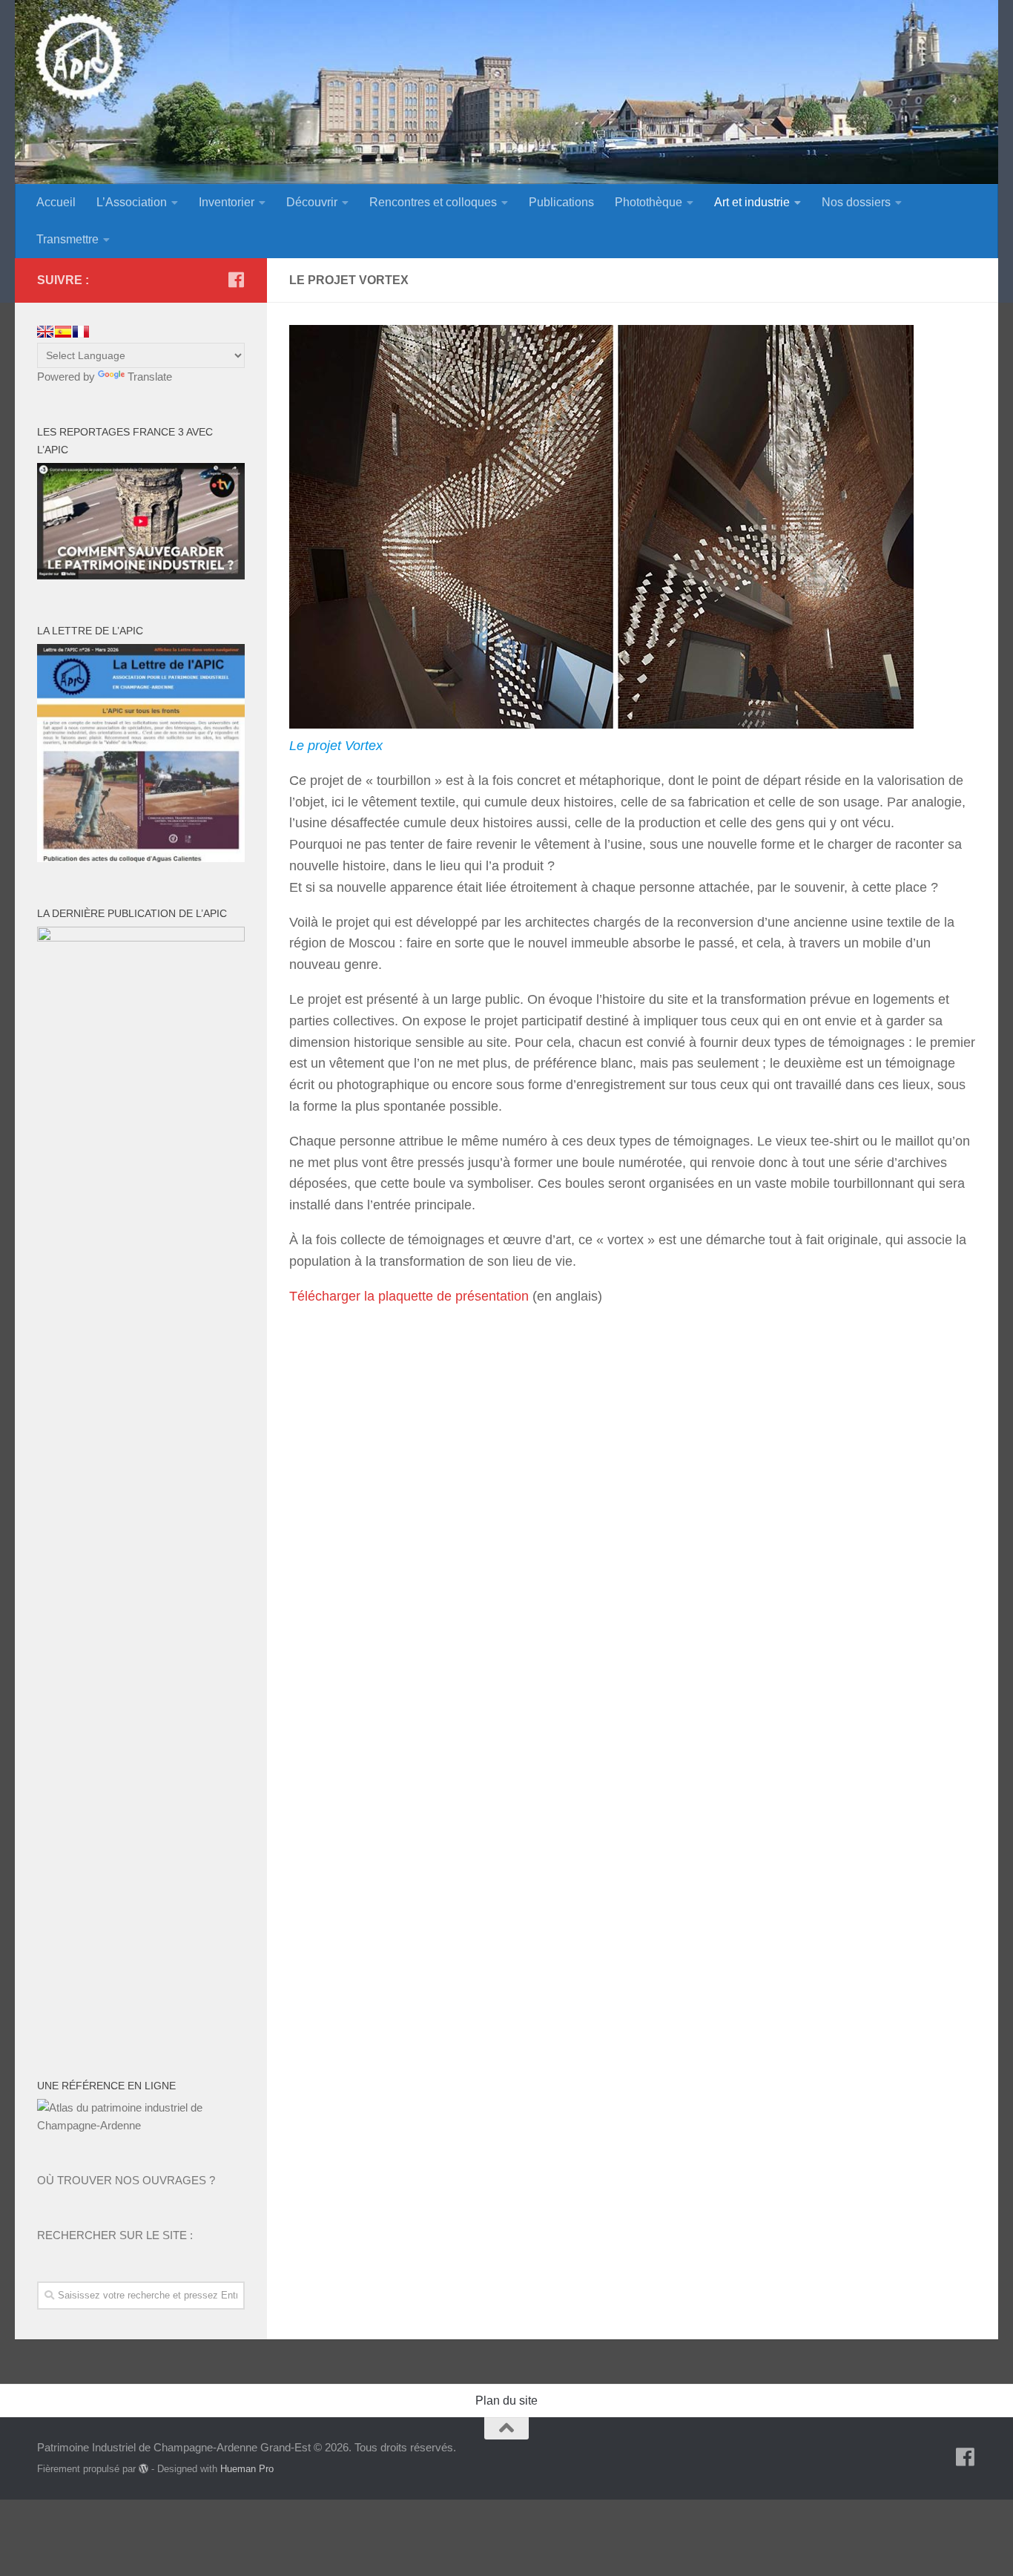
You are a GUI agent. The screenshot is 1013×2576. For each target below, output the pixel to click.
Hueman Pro (247, 2469)
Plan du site (506, 2401)
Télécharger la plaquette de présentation (409, 1296)
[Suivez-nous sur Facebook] (236, 280)
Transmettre (67, 239)
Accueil (56, 202)
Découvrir (312, 202)
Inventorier (227, 202)
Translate (150, 377)
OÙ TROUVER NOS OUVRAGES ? (126, 2180)
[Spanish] (63, 332)
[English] (45, 332)
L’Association (132, 202)
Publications (561, 202)
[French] (81, 332)
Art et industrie (752, 202)
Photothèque (649, 202)
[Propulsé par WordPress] (143, 2469)
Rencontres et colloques (433, 202)
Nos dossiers (856, 202)
